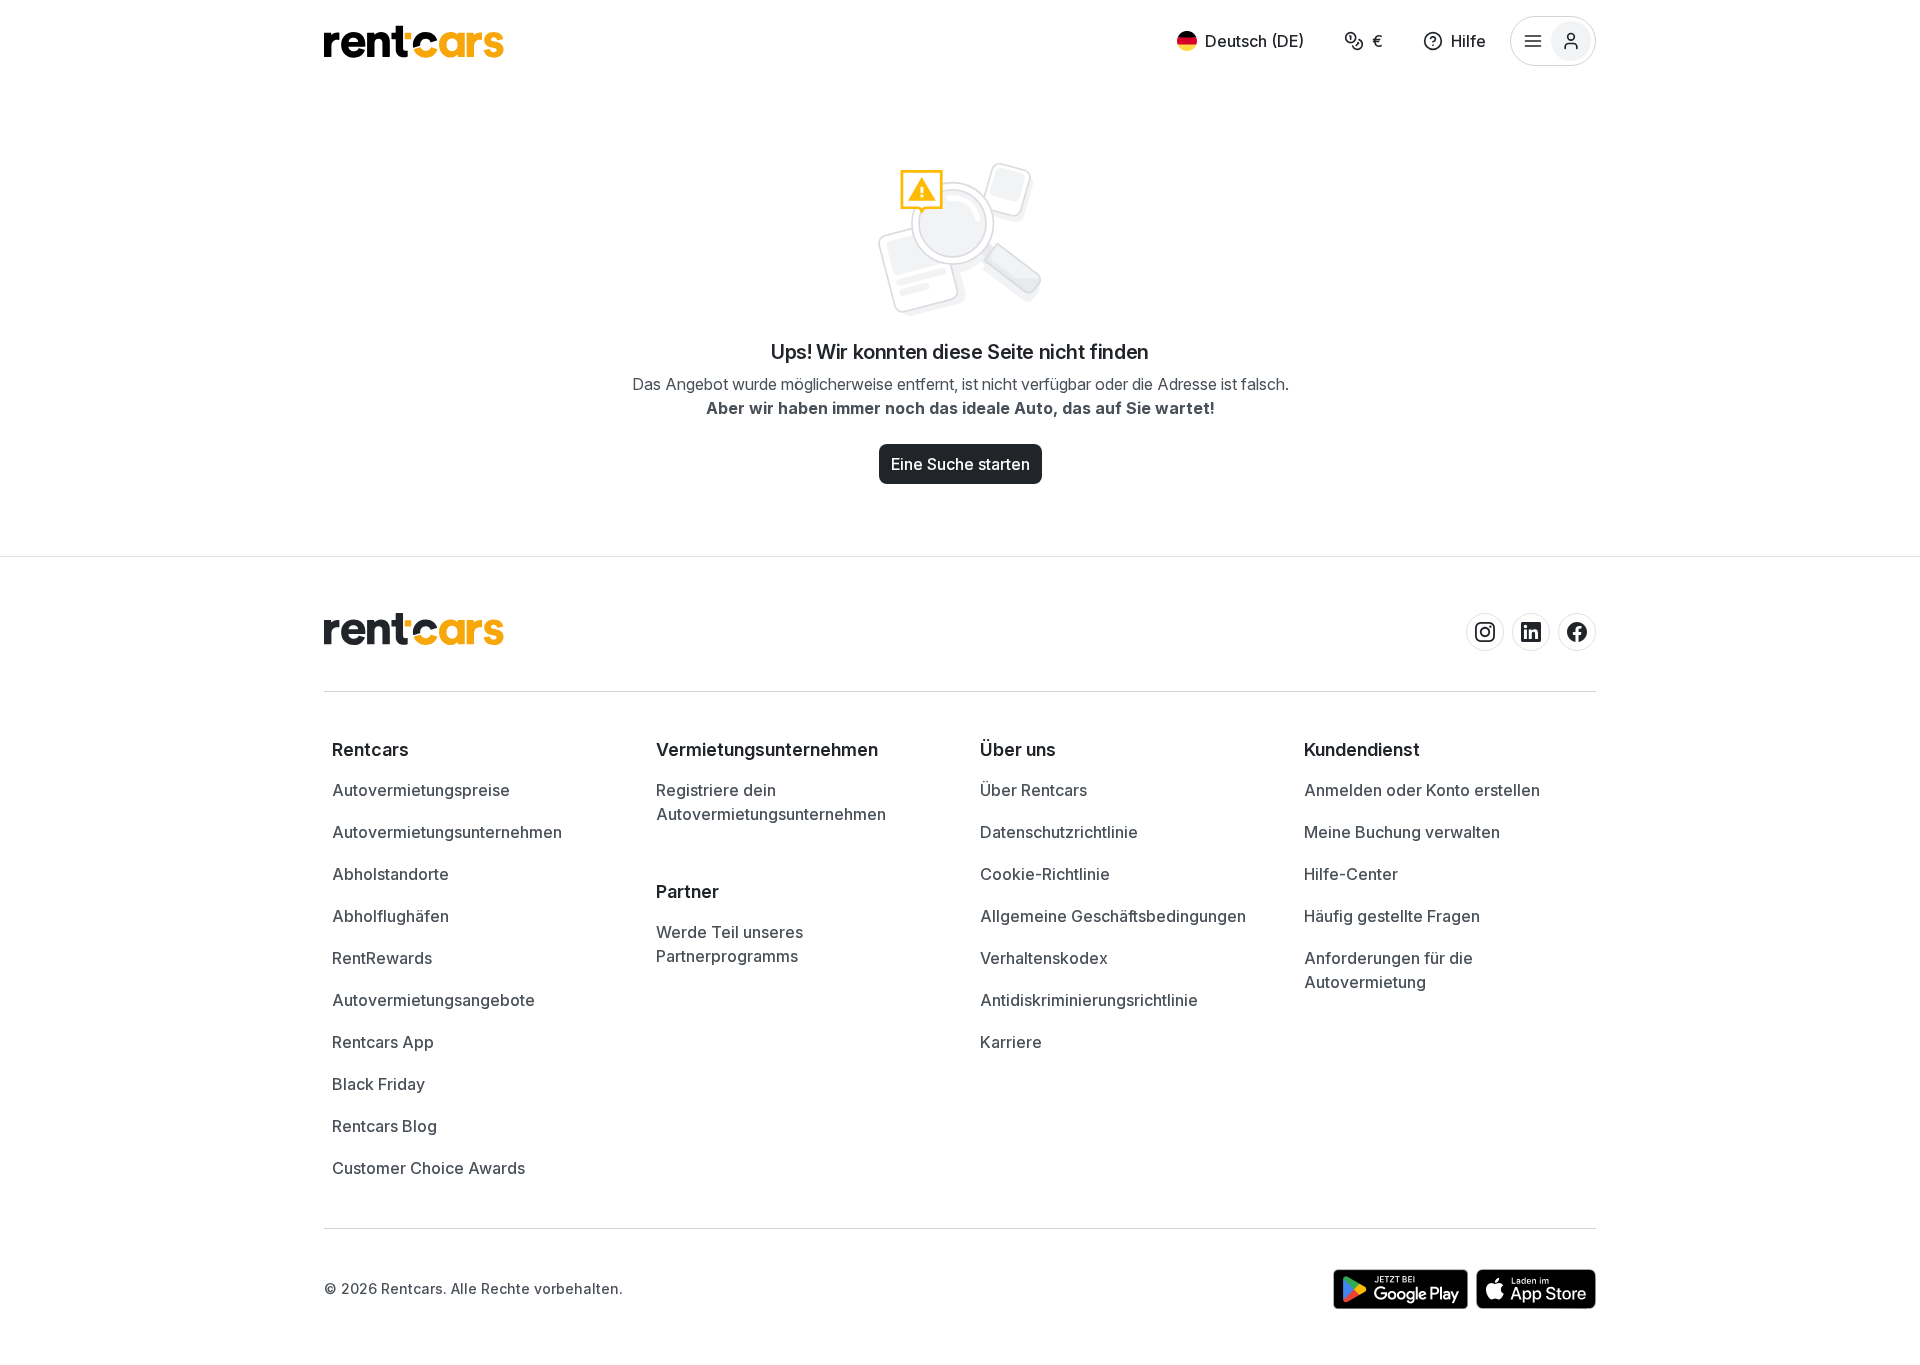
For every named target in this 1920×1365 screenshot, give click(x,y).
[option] (474, 750)
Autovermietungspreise (421, 790)
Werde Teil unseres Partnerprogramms (729, 944)
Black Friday (378, 1084)
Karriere (1011, 1042)
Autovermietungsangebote (433, 1000)
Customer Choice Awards (428, 1168)
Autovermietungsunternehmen (447, 832)
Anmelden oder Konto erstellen (1422, 790)
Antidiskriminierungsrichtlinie (1089, 1000)
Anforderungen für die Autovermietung (1388, 970)
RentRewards (382, 958)
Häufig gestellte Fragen (1392, 916)
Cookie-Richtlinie (1045, 874)
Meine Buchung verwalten (1402, 832)
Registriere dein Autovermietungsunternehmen (771, 802)
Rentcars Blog (384, 1126)
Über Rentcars (1033, 790)
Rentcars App (383, 1042)
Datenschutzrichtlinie (1059, 832)
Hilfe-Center (1351, 874)
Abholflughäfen (390, 916)
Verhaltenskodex (1044, 958)
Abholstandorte (390, 874)
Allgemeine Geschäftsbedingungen (1113, 916)
